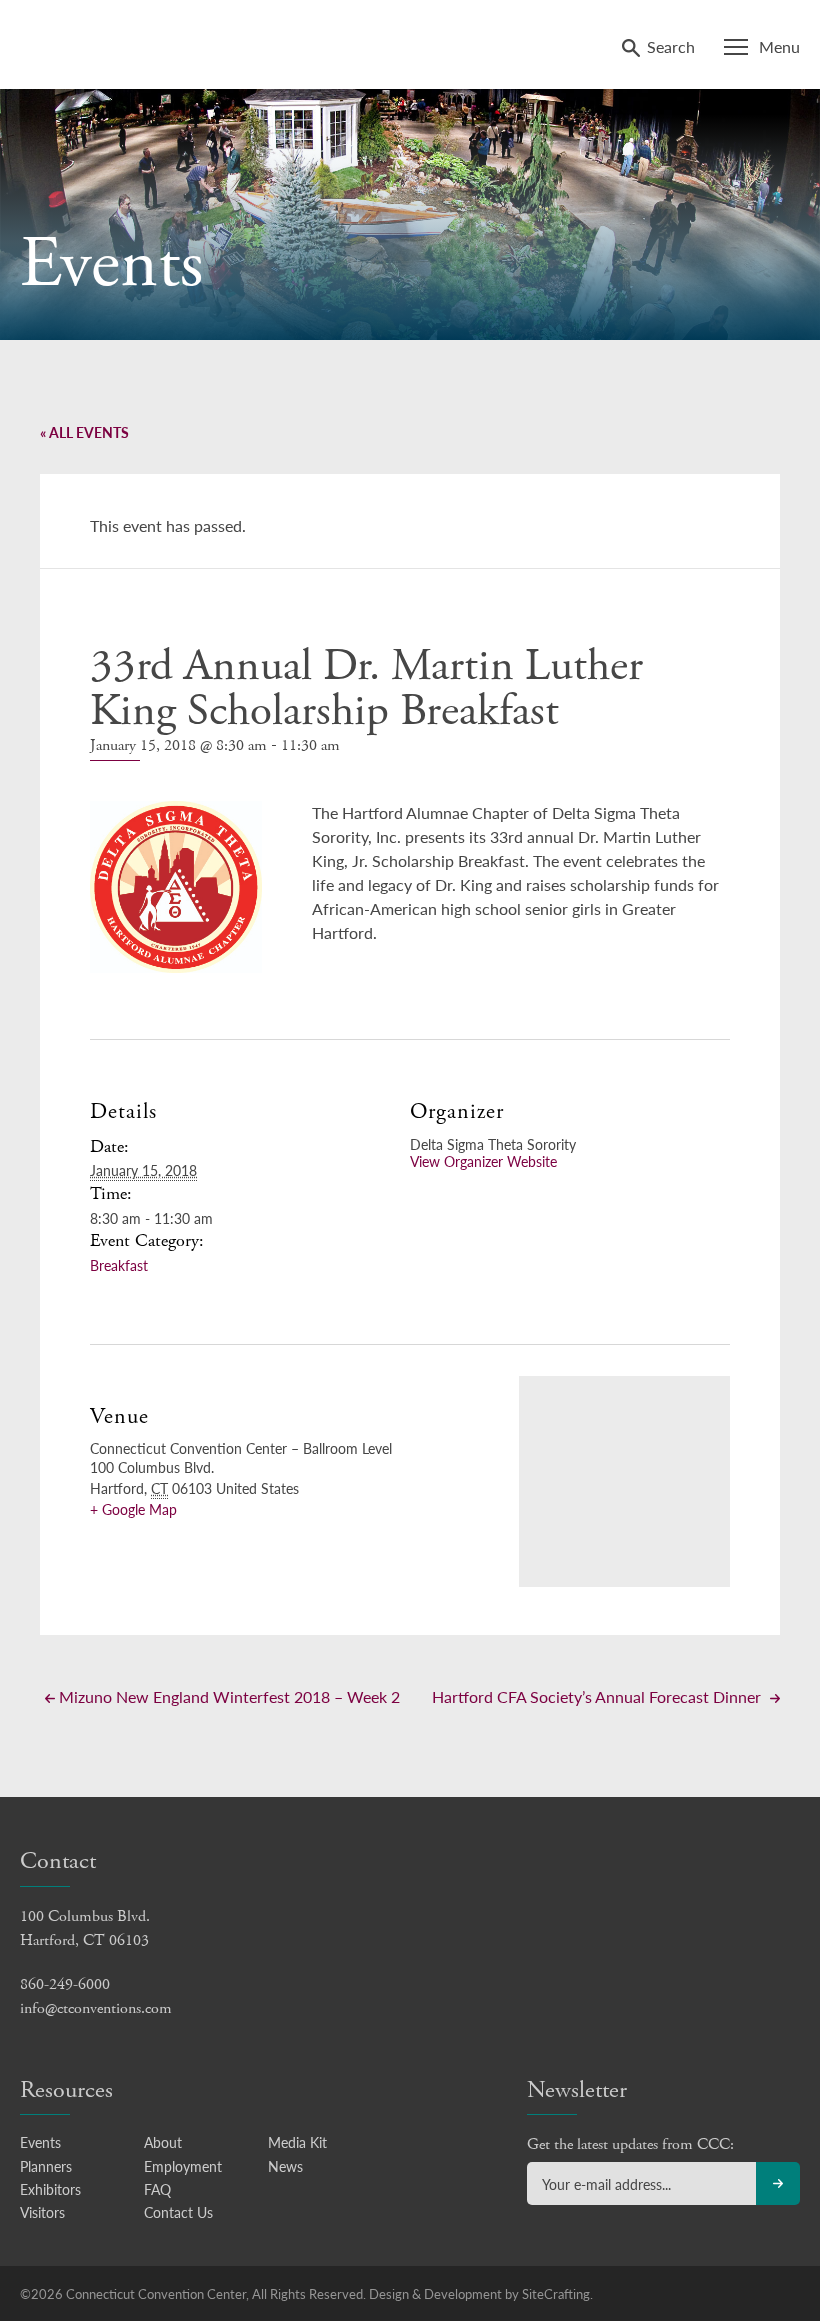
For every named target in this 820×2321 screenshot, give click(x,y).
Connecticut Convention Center (148, 42)
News (285, 2166)
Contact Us (178, 2212)
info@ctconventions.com (96, 2008)
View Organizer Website (483, 1161)
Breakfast (119, 1265)
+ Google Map (133, 1509)
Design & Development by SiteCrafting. (481, 2293)
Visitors (42, 2212)
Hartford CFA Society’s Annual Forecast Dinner (598, 1696)
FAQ (157, 2189)
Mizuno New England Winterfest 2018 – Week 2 (227, 1696)
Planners (46, 2166)
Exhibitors (50, 2189)
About (163, 2142)
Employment (183, 2166)
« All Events (84, 432)
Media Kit (297, 2142)
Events (40, 2142)
